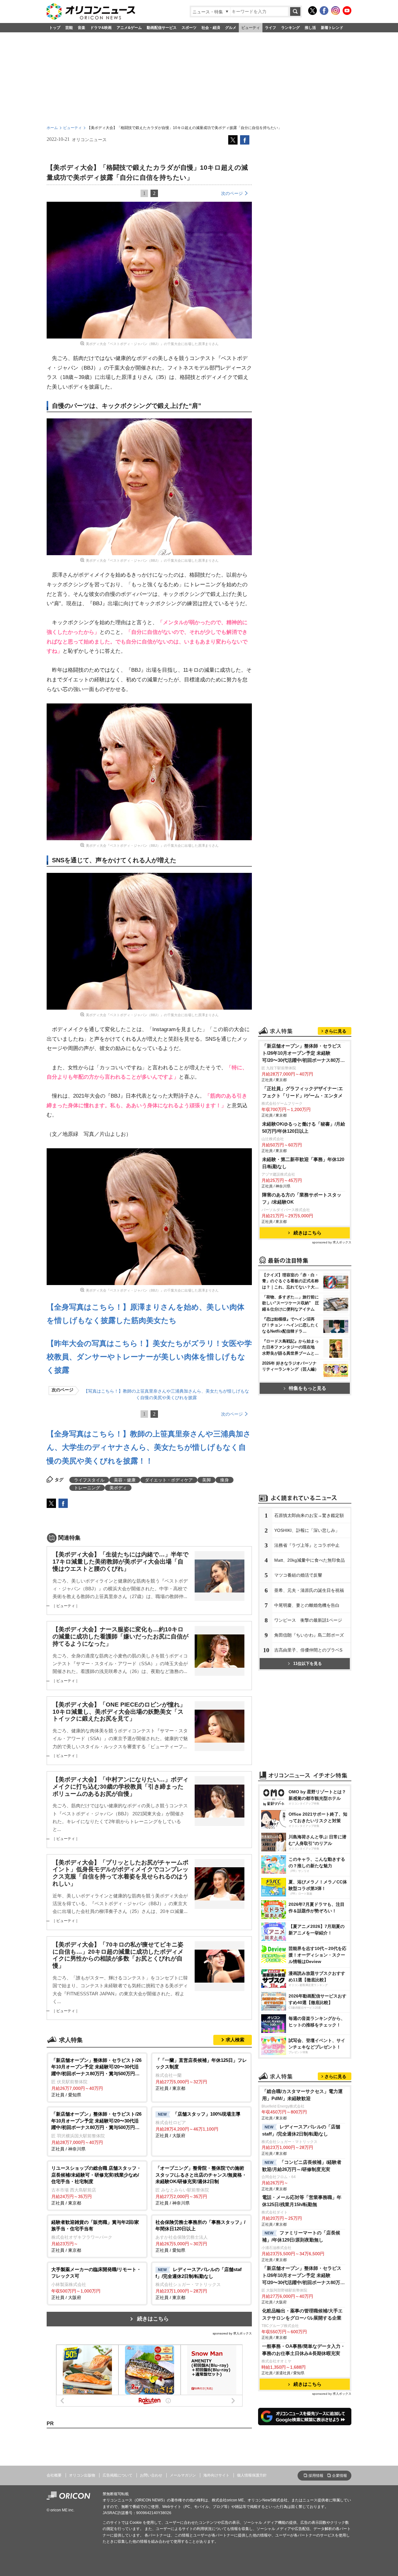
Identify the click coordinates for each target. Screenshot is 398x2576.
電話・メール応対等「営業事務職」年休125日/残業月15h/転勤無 (302, 2201)
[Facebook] (324, 11)
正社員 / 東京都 (201, 2074)
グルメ (231, 28)
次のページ (232, 193)
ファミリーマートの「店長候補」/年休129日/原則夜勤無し (301, 2236)
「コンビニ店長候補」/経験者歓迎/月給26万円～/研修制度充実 (302, 2166)
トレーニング (87, 1488)
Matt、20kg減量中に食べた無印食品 (310, 1560)
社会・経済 (211, 28)
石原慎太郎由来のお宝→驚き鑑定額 (309, 1515)
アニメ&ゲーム (129, 28)
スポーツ (189, 28)
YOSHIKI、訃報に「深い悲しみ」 (307, 1530)
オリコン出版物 (82, 2475)
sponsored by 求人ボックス (232, 2333)
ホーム (52, 128)
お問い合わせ (151, 2475)
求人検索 (235, 2040)
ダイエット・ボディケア (169, 1480)
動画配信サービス (162, 28)
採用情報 (316, 2476)
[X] (312, 11)
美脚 (206, 1480)
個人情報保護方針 (252, 2475)
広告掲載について (118, 2475)
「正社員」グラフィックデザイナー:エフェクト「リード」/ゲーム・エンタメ (303, 1092)
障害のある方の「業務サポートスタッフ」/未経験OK (302, 1198)
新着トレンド (332, 28)
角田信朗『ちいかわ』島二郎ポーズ (309, 1635)
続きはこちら (153, 2319)
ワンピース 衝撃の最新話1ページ (308, 1620)
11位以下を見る (308, 1664)
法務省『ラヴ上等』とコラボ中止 (307, 1545)
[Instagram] (336, 11)
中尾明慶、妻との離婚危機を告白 (307, 1605)
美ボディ (118, 1488)
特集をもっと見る (308, 1388)
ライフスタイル (89, 1480)
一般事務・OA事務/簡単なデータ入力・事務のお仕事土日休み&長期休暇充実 (304, 2350)
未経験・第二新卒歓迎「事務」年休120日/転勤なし (303, 1163)
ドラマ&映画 (101, 28)
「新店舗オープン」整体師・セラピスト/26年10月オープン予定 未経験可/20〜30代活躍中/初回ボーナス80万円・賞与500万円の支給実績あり (302, 1054)
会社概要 (54, 2475)
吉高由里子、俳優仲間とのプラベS (308, 1650)
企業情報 (340, 2476)
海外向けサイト (216, 2475)
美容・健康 (125, 1480)
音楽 (81, 28)
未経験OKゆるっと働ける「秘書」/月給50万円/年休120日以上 (304, 1127)
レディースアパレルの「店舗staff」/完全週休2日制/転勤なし (301, 2130)
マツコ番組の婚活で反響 (298, 1575)
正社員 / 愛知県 (96, 2078)
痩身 (224, 1480)
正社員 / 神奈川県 (96, 2131)
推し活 (310, 28)
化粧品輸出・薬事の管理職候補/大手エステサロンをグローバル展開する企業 (302, 2314)
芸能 (69, 28)
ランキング (290, 28)
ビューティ (251, 28)
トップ (55, 28)
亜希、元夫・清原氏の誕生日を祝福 (309, 1590)
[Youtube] (347, 11)
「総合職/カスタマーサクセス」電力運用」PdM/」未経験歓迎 (302, 2095)
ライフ (271, 28)
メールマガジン (183, 2475)
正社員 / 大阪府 (198, 2125)
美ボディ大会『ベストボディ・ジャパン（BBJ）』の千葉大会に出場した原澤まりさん (152, 344)
